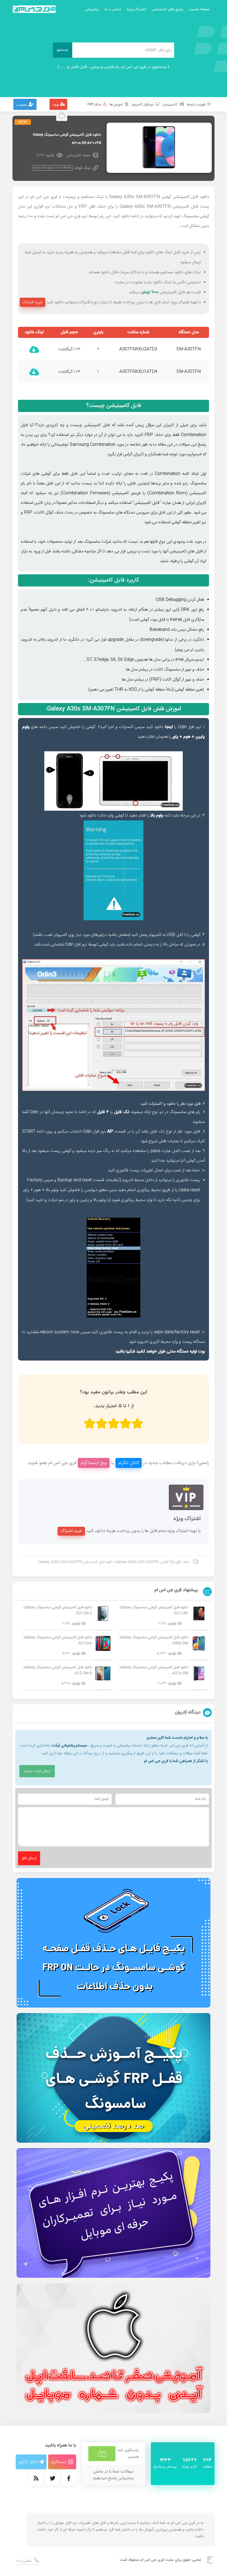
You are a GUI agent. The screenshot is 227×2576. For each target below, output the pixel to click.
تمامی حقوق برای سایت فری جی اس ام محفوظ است (160, 2560)
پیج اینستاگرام (94, 1463)
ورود (56, 105)
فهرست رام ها (196, 105)
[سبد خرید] (63, 115)
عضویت (22, 105)
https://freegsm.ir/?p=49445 (53, 168)
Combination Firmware (85, 493)
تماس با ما (113, 10)
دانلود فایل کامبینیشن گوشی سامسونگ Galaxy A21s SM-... (154, 1670)
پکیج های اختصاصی (167, 10)
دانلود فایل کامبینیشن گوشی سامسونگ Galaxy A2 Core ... (58, 1640)
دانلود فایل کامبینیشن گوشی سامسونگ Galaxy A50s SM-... (154, 1640)
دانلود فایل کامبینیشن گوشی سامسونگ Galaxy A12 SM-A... (58, 1670)
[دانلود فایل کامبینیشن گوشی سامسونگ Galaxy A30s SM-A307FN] (159, 148)
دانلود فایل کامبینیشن (191, 197)
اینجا (169, 727)
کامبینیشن (170, 105)
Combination (167, 474)
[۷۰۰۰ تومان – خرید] (34, 350)
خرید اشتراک (33, 302)
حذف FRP (95, 105)
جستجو (63, 50)
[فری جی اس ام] (34, 9)
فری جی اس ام (44, 197)
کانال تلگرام (129, 1463)
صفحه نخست (199, 10)
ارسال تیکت (102, 2454)
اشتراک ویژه (136, 10)
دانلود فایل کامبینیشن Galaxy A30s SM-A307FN (76, 1562)
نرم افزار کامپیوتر (143, 105)
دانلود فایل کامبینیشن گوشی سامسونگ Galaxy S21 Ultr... (154, 1610)
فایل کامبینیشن (124, 406)
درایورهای (99, 935)
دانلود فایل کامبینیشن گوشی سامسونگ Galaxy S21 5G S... (58, 1610)
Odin (34, 1112)
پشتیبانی (92, 10)
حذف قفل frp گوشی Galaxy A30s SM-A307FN (152, 1562)
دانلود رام (155, 282)
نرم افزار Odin (189, 727)
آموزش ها (117, 105)
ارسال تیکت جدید (37, 1771)
